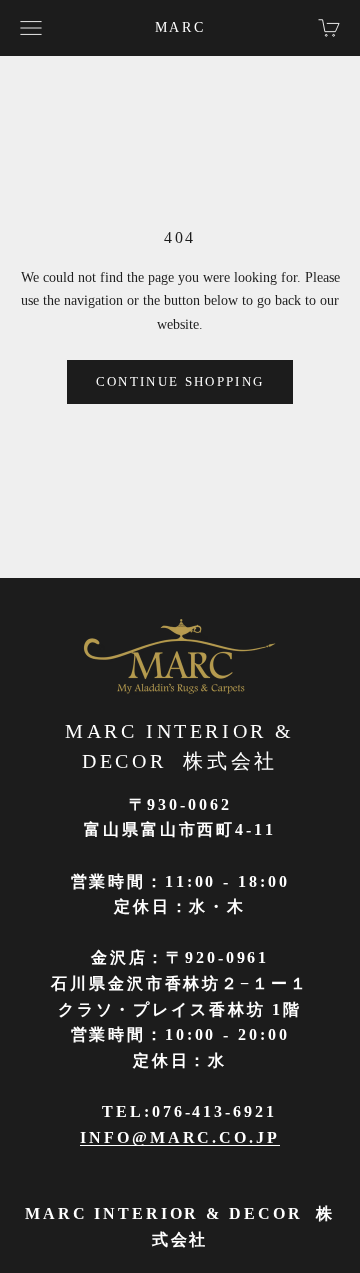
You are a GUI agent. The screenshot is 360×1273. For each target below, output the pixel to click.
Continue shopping (180, 381)
